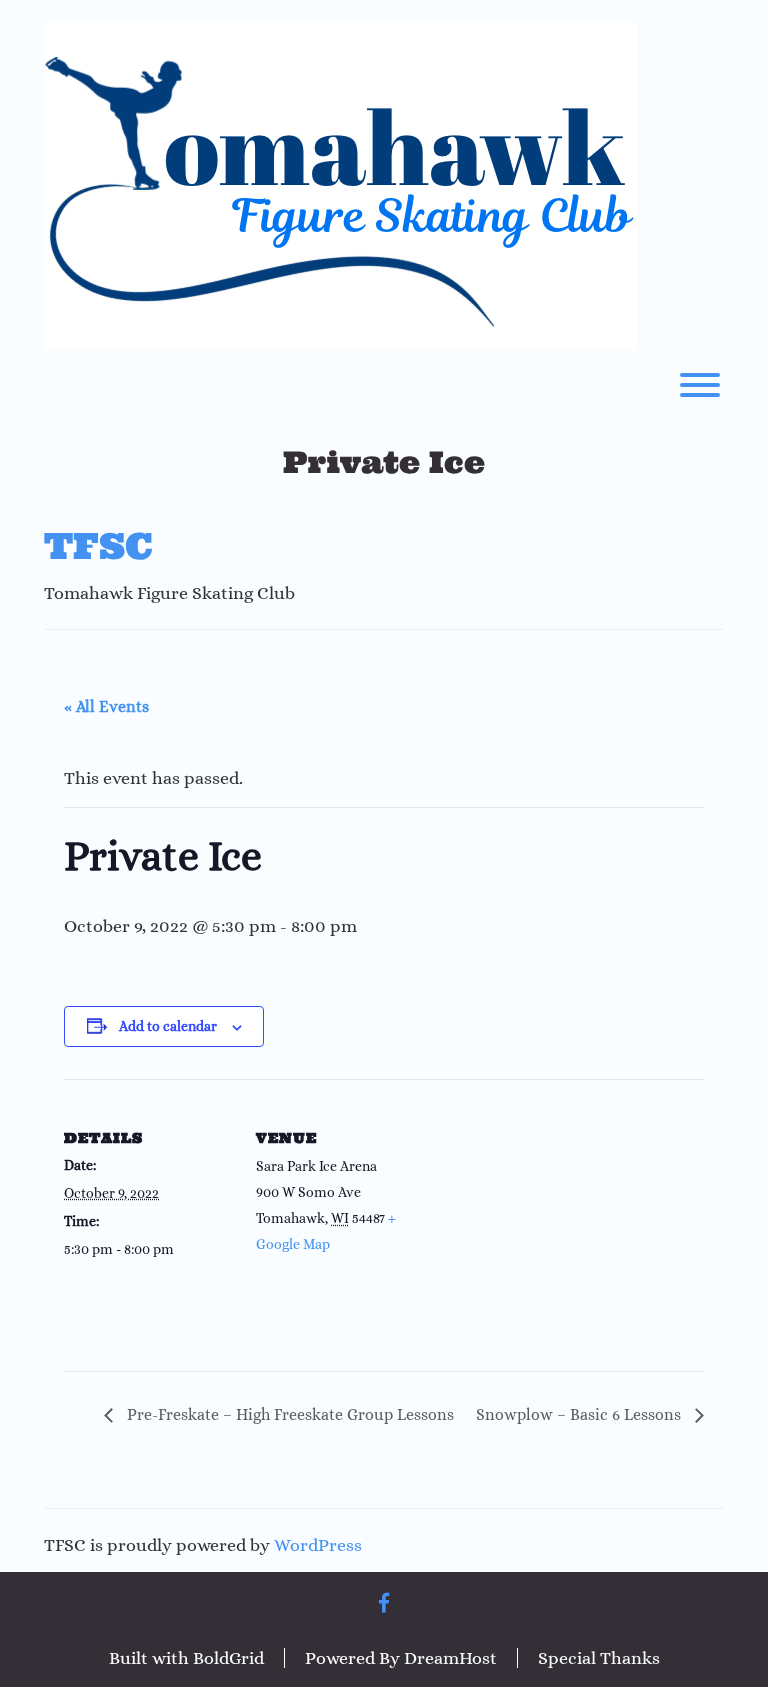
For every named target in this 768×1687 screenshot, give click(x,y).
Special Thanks (599, 1658)
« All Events (106, 706)
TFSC (98, 546)
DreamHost (450, 1658)
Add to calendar (168, 1026)
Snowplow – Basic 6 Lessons (580, 1414)
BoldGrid (228, 1658)
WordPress (318, 1545)
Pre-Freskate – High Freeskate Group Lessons (288, 1414)
